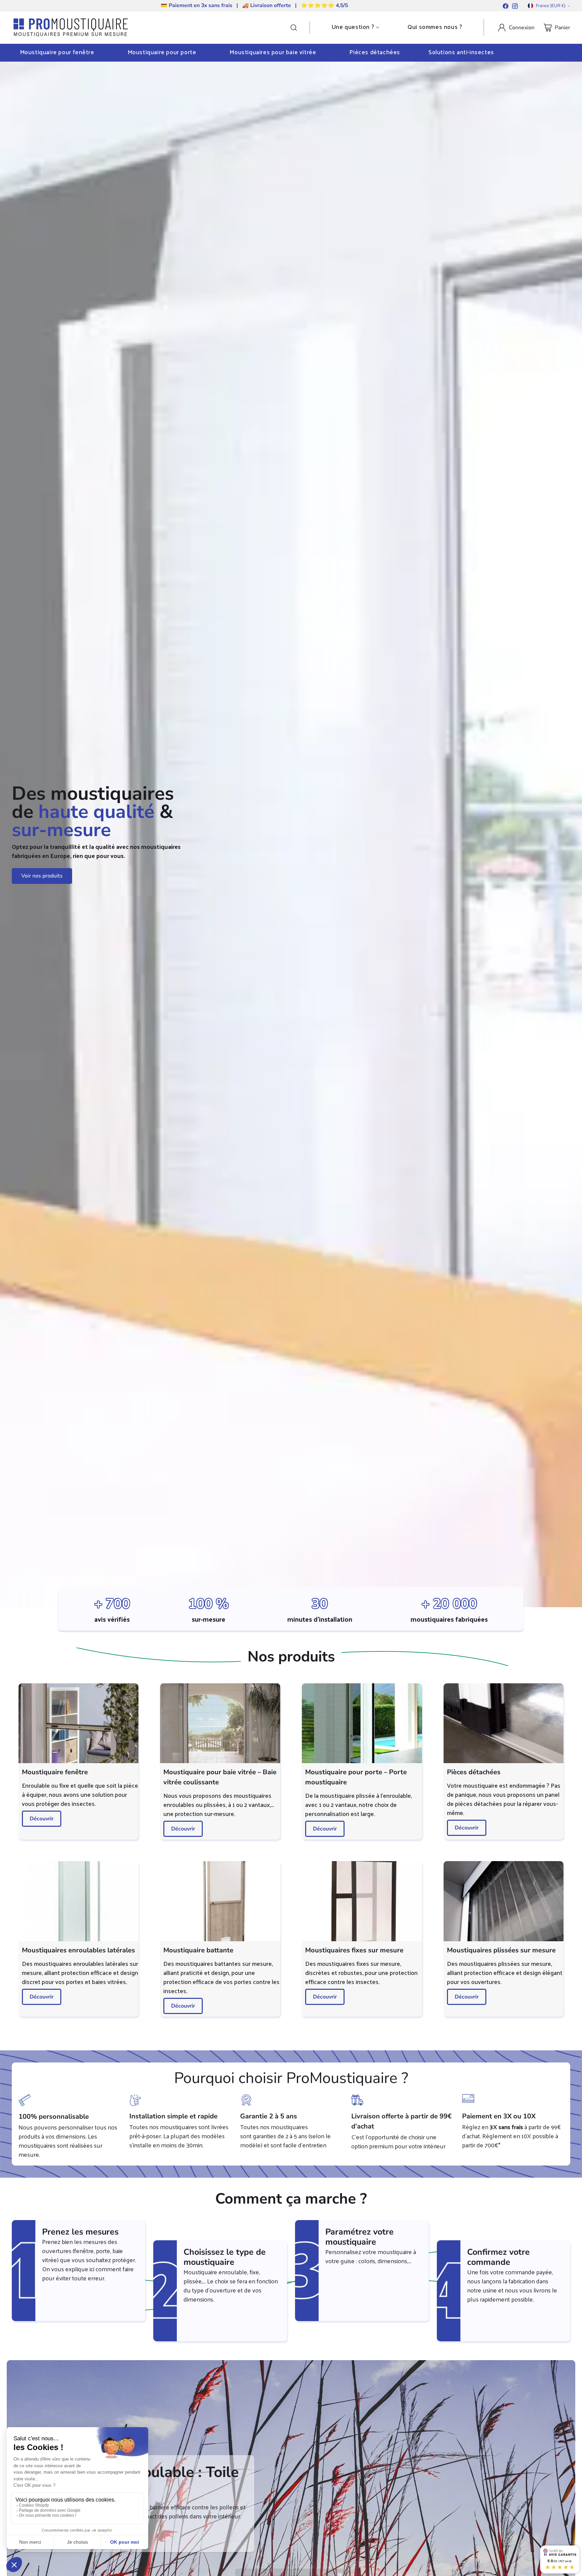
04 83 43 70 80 (212, 5)
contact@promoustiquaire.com (285, 5)
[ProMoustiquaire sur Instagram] (515, 7)
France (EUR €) (551, 6)
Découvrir (42, 1819)
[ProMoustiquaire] (71, 28)
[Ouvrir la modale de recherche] (300, 28)
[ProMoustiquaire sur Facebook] (506, 7)
